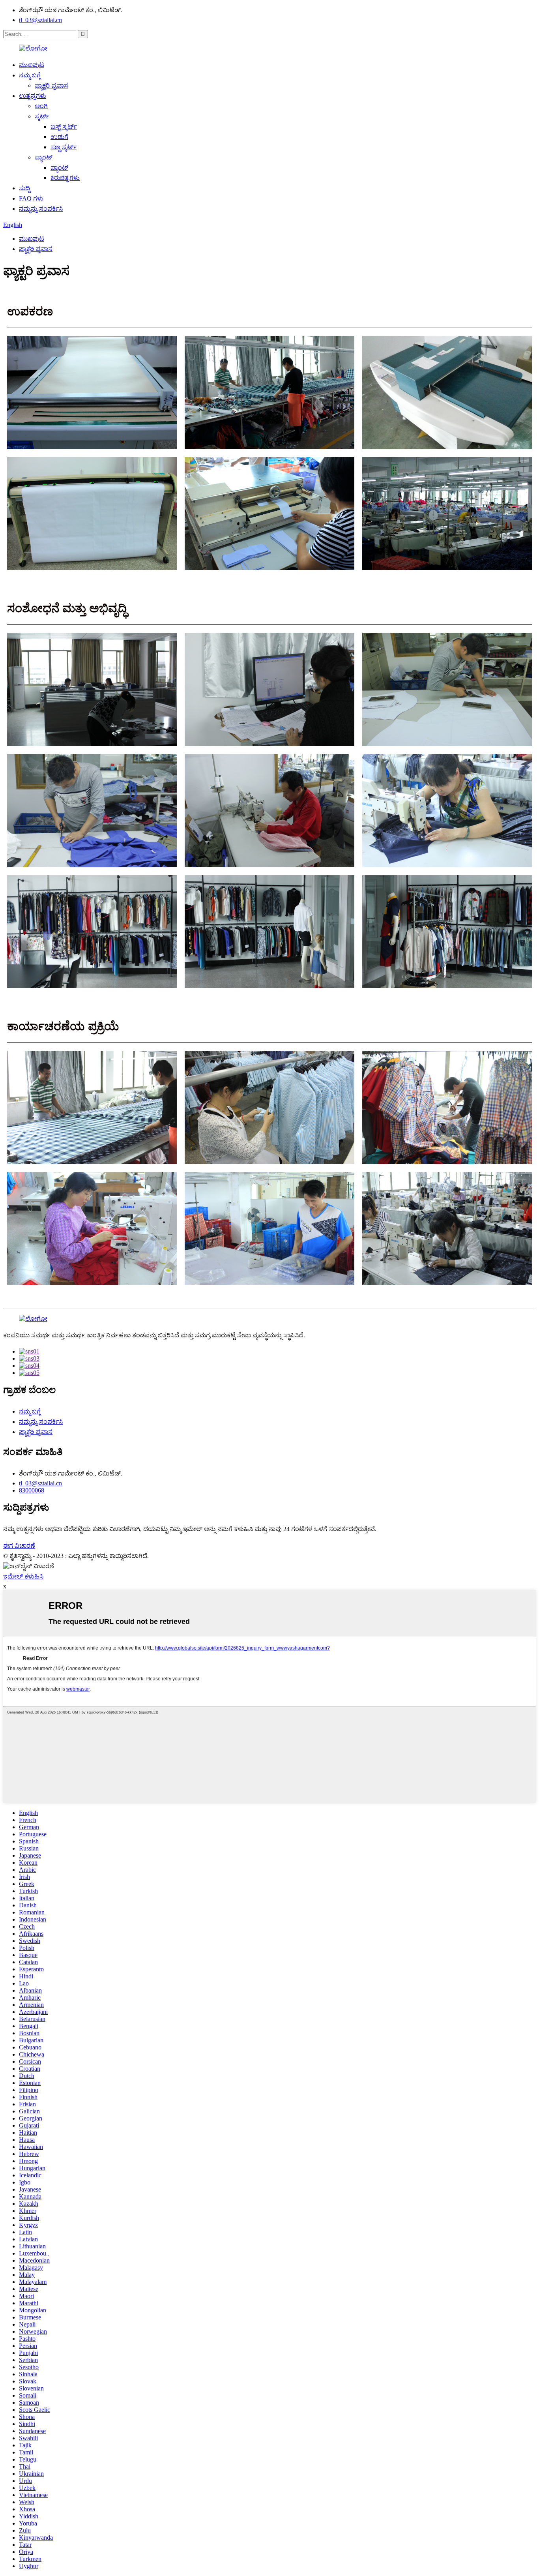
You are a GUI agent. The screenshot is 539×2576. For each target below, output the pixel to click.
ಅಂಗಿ (41, 106)
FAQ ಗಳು (31, 198)
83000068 (32, 1490)
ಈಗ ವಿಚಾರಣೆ (19, 1546)
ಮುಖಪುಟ (32, 65)
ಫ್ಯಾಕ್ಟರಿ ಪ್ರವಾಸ (51, 85)
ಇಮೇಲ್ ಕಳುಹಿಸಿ (23, 1576)
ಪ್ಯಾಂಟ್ (44, 157)
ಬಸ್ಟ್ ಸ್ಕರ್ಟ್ (64, 127)
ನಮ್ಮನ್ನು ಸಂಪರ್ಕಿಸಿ (41, 209)
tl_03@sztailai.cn (40, 20)
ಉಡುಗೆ (59, 137)
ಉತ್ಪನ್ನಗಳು (33, 96)
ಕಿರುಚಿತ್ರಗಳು (65, 178)
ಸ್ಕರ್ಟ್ (42, 116)
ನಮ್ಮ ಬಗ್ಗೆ (30, 75)
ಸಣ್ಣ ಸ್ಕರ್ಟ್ (64, 147)
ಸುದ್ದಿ (24, 188)
